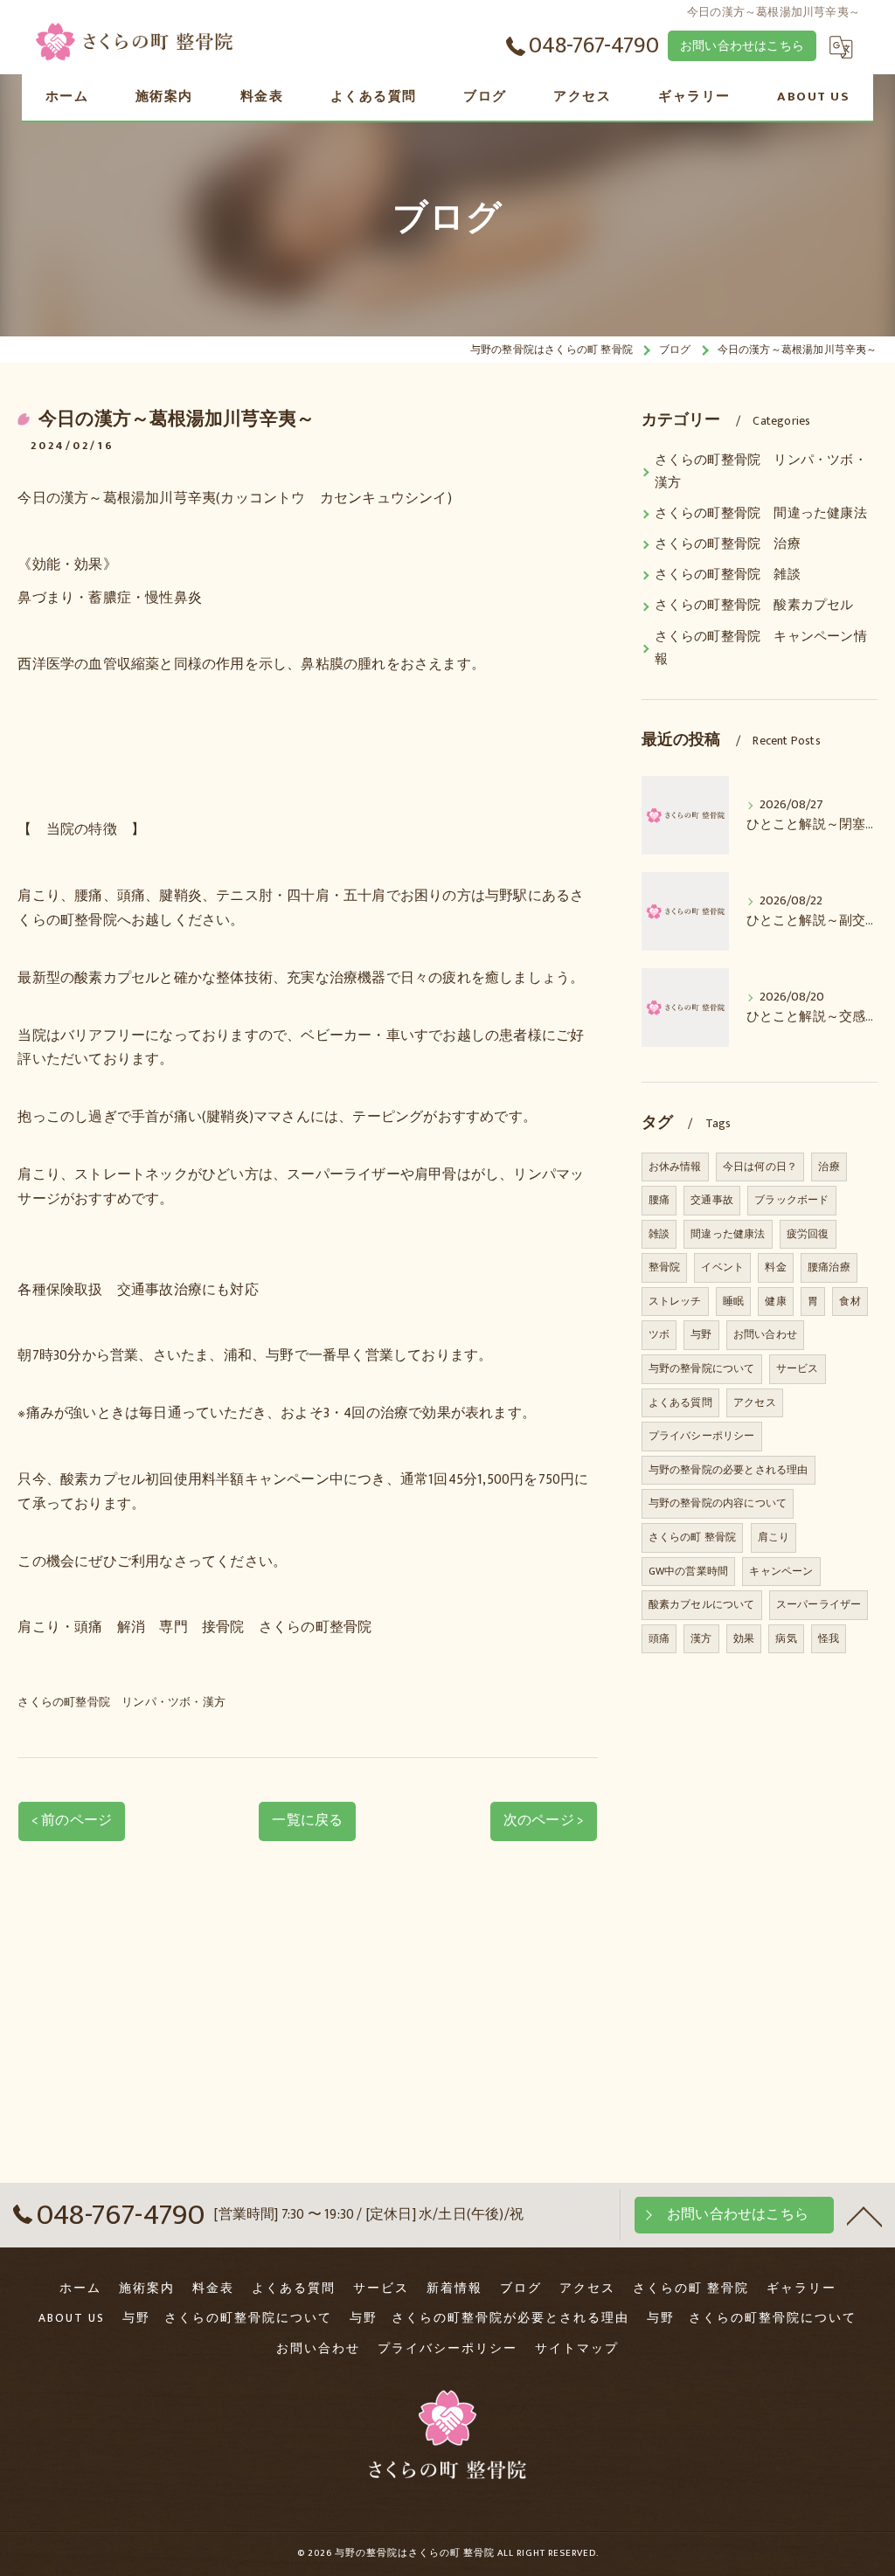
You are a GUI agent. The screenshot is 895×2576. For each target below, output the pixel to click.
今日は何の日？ (760, 1167)
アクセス (755, 1402)
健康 (775, 1301)
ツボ (659, 1334)
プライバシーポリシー (702, 1436)
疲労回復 (808, 1234)
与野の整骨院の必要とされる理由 (728, 1470)
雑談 (659, 1234)
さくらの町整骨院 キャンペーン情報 (761, 648)
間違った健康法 (728, 1234)
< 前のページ (72, 1820)
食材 (850, 1301)
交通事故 (712, 1200)
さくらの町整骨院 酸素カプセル (754, 606)
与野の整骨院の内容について (718, 1503)
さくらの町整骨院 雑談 (728, 575)
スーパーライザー (819, 1604)
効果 (744, 1638)
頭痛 (659, 1638)
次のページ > (544, 1820)
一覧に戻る (307, 1820)
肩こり (774, 1537)
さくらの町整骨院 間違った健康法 (761, 514)
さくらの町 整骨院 (693, 1537)
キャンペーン (781, 1571)
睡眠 (733, 1301)
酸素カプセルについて (702, 1604)
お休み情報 (675, 1167)
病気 (786, 1638)
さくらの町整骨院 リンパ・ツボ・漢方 (121, 1702)
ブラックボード (791, 1200)
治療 (829, 1167)
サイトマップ (577, 2349)
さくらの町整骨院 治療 (728, 544)
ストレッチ (675, 1301)
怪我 (829, 1638)
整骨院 (665, 1267)
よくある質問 (680, 1402)
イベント (722, 1267)
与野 (701, 1334)
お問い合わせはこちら (742, 46)
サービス (798, 1368)
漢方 (701, 1638)
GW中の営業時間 (689, 1571)
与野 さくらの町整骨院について (227, 2318)
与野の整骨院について (702, 1368)
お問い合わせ (765, 1334)
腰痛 (659, 1200)
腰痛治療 (829, 1267)
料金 (775, 1267)
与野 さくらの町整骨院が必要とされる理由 (489, 2318)
